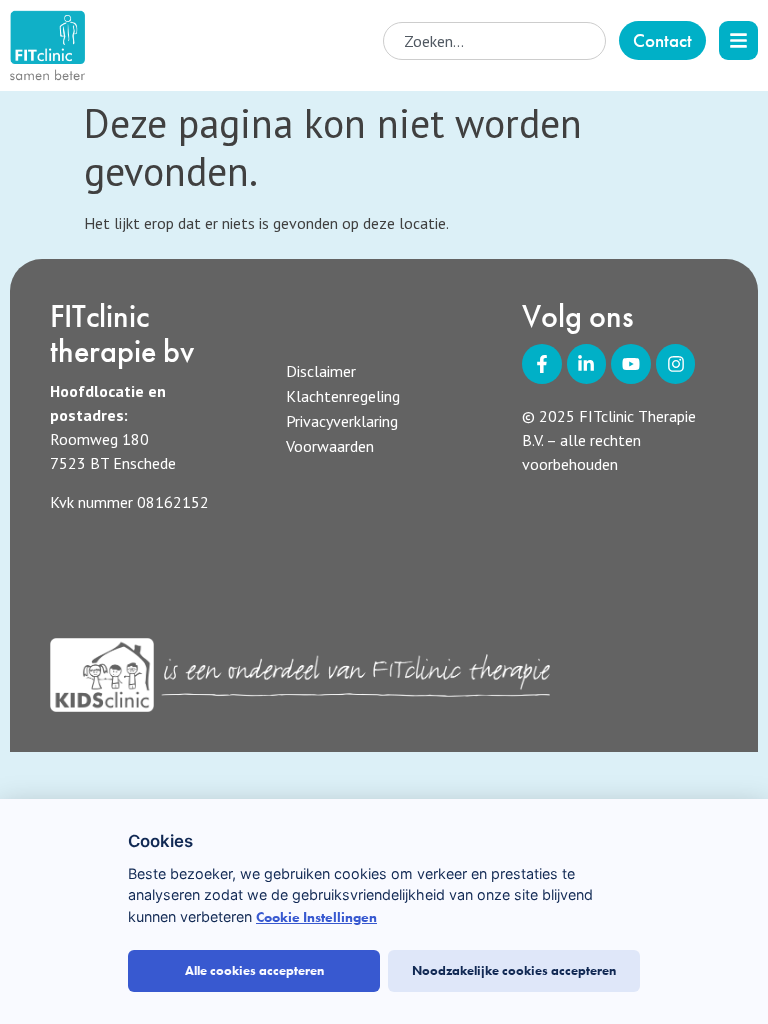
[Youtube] (631, 364)
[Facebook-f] (542, 364)
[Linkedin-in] (587, 364)
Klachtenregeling (343, 396)
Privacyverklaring (342, 421)
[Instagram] (676, 364)
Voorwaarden (330, 446)
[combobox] (494, 41)
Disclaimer (321, 371)
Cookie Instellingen (316, 917)
